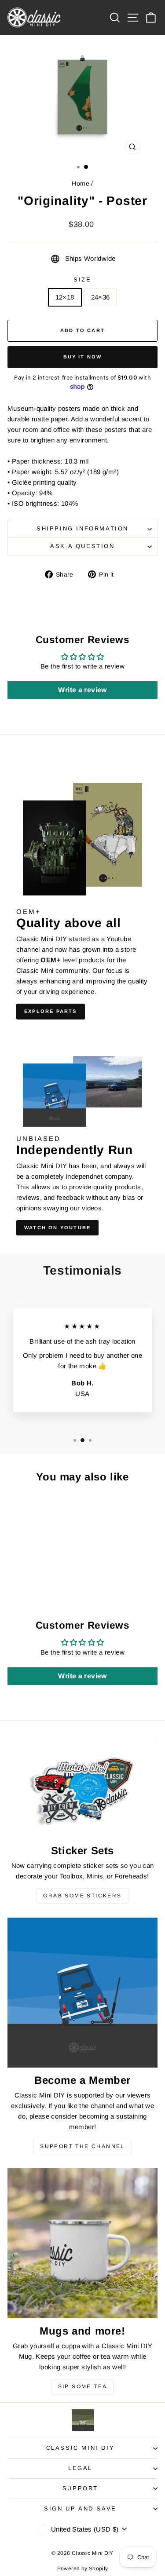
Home (81, 183)
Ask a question (82, 546)
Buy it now (83, 357)
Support (80, 2488)
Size (82, 280)
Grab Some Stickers (82, 1896)
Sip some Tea (83, 2386)
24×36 (101, 297)
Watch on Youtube (57, 1228)
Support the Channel (82, 2146)
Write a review (82, 690)
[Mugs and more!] (82, 2243)
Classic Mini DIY (81, 2448)
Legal (80, 2468)
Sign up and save (80, 2508)
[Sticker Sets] (82, 1788)
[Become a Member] (82, 1993)
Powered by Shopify (83, 2569)
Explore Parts (51, 1011)
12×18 (65, 297)
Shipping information (82, 528)
